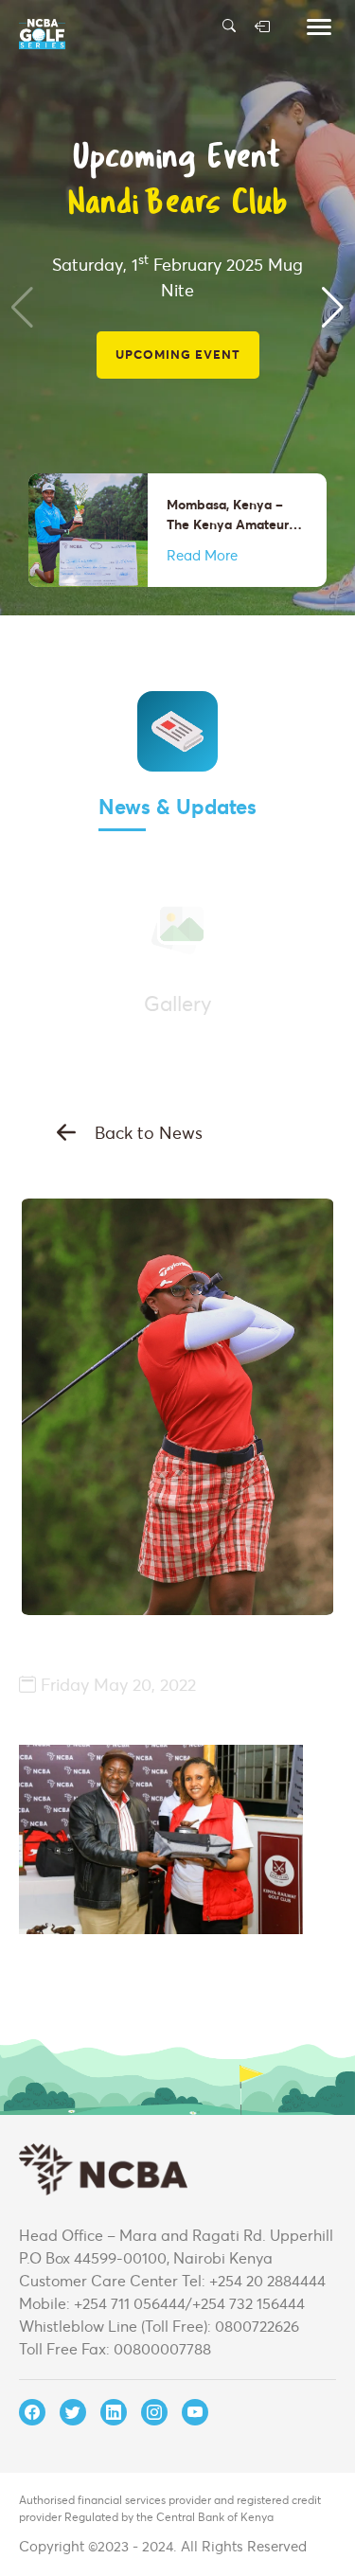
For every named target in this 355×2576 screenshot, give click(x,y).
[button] (333, 308)
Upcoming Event (178, 354)
